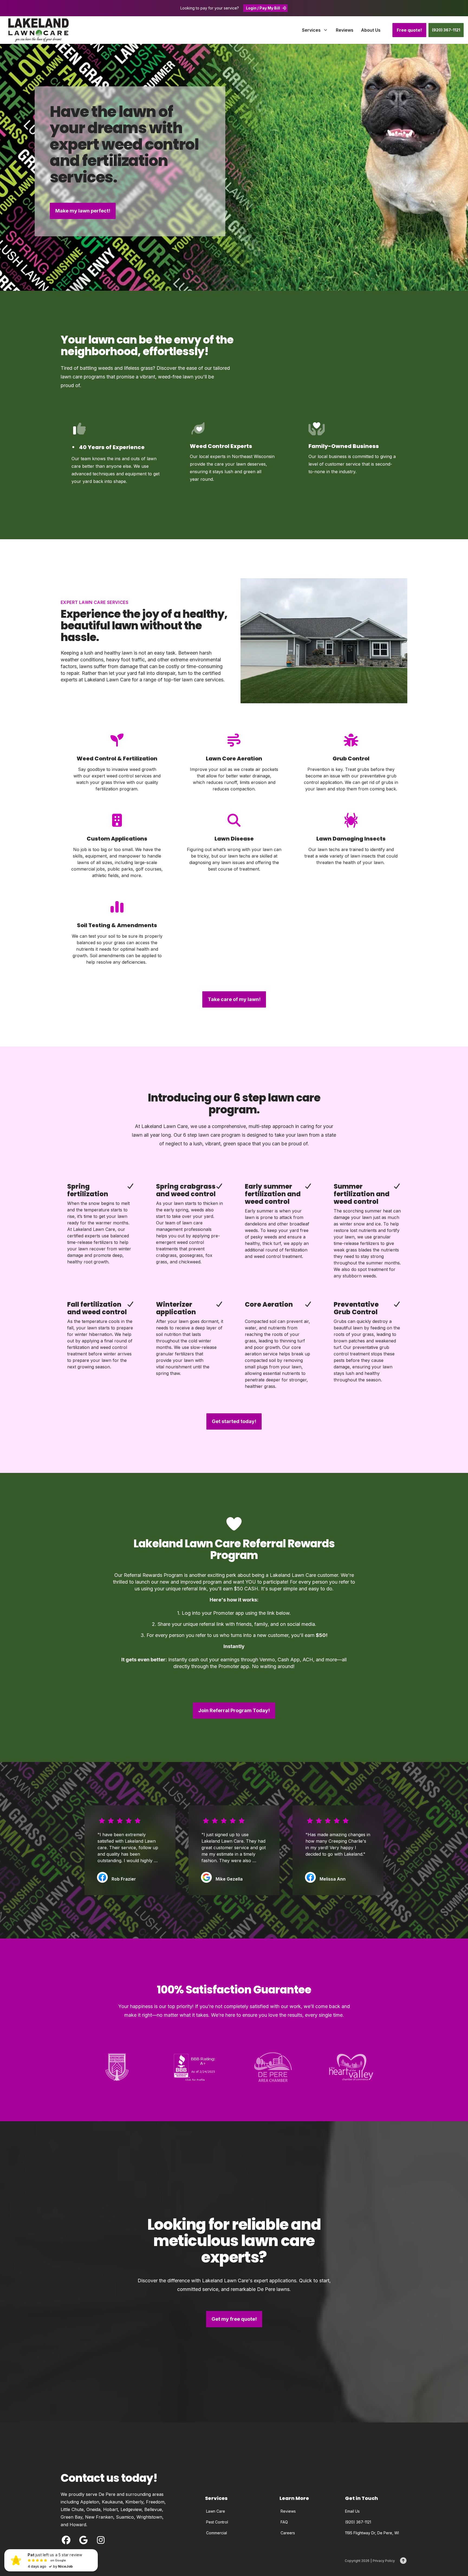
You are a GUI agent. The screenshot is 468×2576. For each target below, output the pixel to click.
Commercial (217, 2533)
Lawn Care (216, 2511)
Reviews (288, 2511)
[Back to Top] (403, 2561)
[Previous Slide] (61, 1850)
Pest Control (217, 2522)
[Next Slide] (407, 1850)
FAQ (284, 2522)
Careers (288, 2533)
